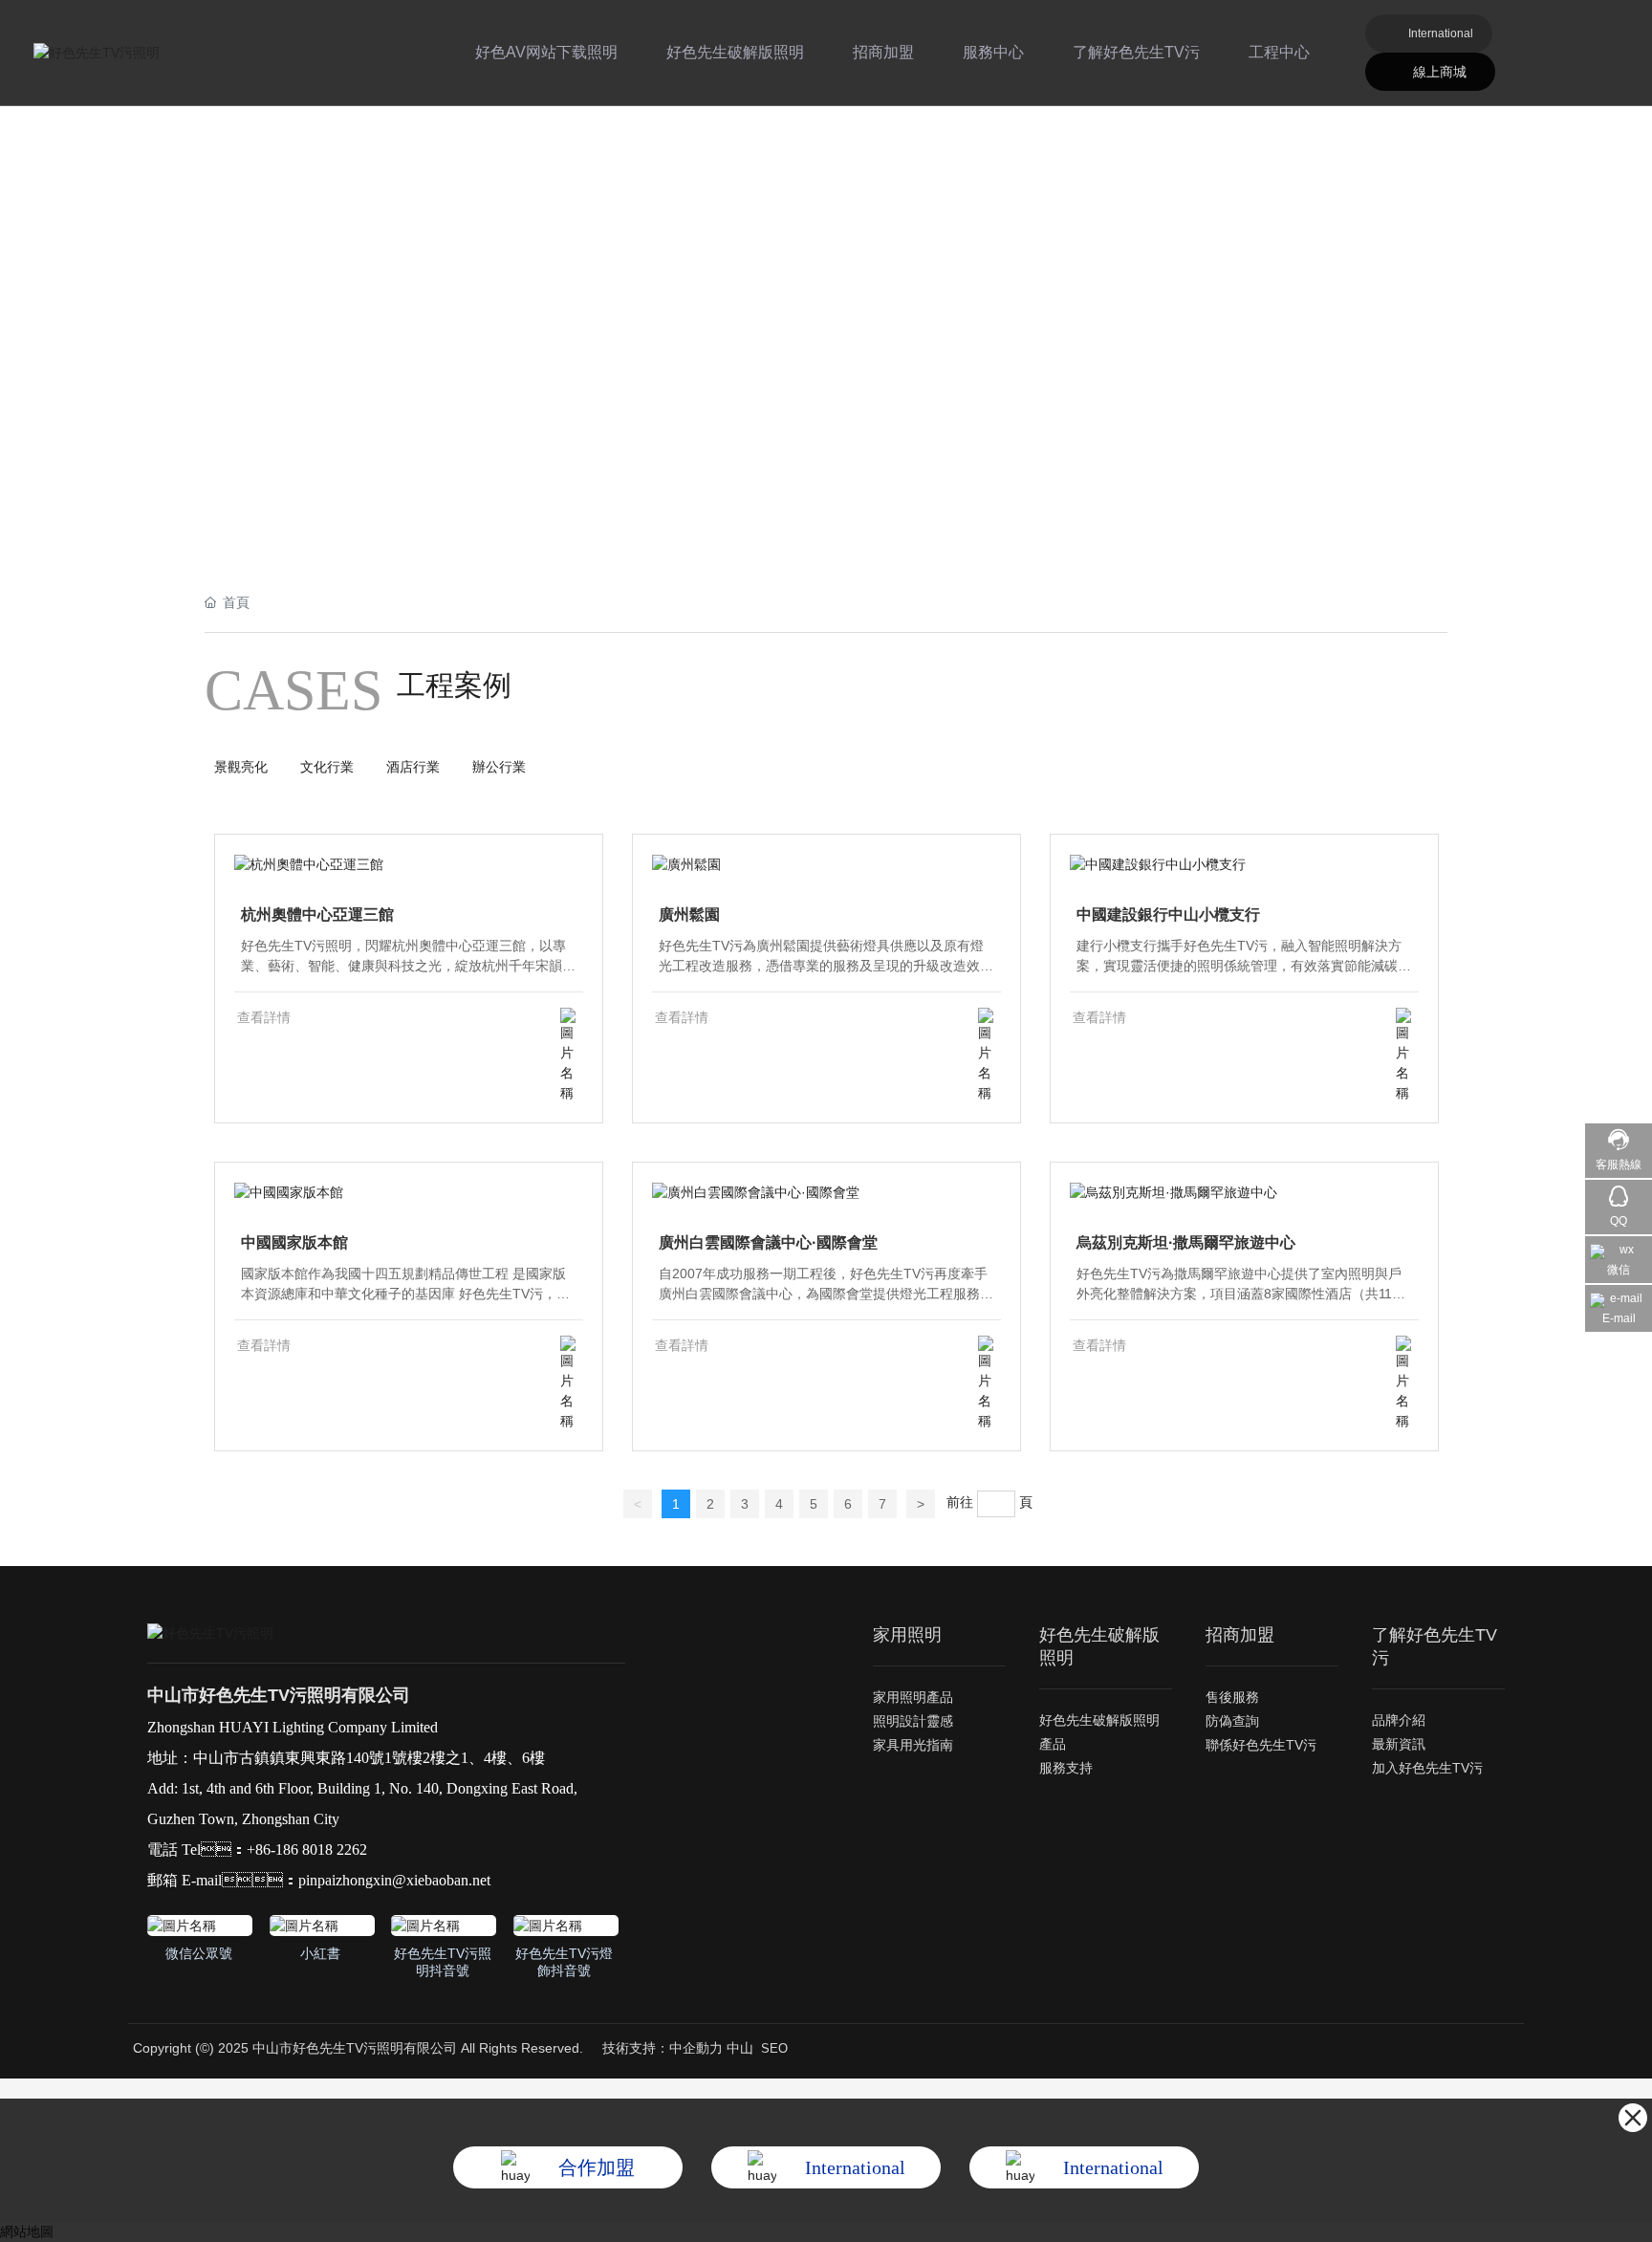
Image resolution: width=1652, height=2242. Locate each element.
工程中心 (1279, 52)
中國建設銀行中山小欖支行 (1168, 914)
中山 (740, 2048)
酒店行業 (413, 767)
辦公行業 (499, 767)
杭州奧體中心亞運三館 (317, 914)
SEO (774, 2048)
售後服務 (1232, 1697)
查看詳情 (264, 1017)
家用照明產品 (913, 1697)
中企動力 (696, 2048)
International (1441, 33)
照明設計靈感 (913, 1721)
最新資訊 (1399, 1744)
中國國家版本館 (294, 1242)
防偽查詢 (1232, 1721)
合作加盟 (597, 2167)
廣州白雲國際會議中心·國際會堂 (768, 1242)
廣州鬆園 (689, 914)
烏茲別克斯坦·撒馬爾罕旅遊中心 (1186, 1242)
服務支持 (1066, 1768)
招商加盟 (883, 52)
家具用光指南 (913, 1745)
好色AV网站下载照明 (546, 52)
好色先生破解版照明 (735, 52)
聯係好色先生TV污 (1261, 1745)
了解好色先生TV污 (1136, 52)
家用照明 (907, 1635)
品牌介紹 (1399, 1720)
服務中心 (993, 52)
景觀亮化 (241, 767)
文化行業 (327, 767)
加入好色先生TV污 (1427, 1768)
